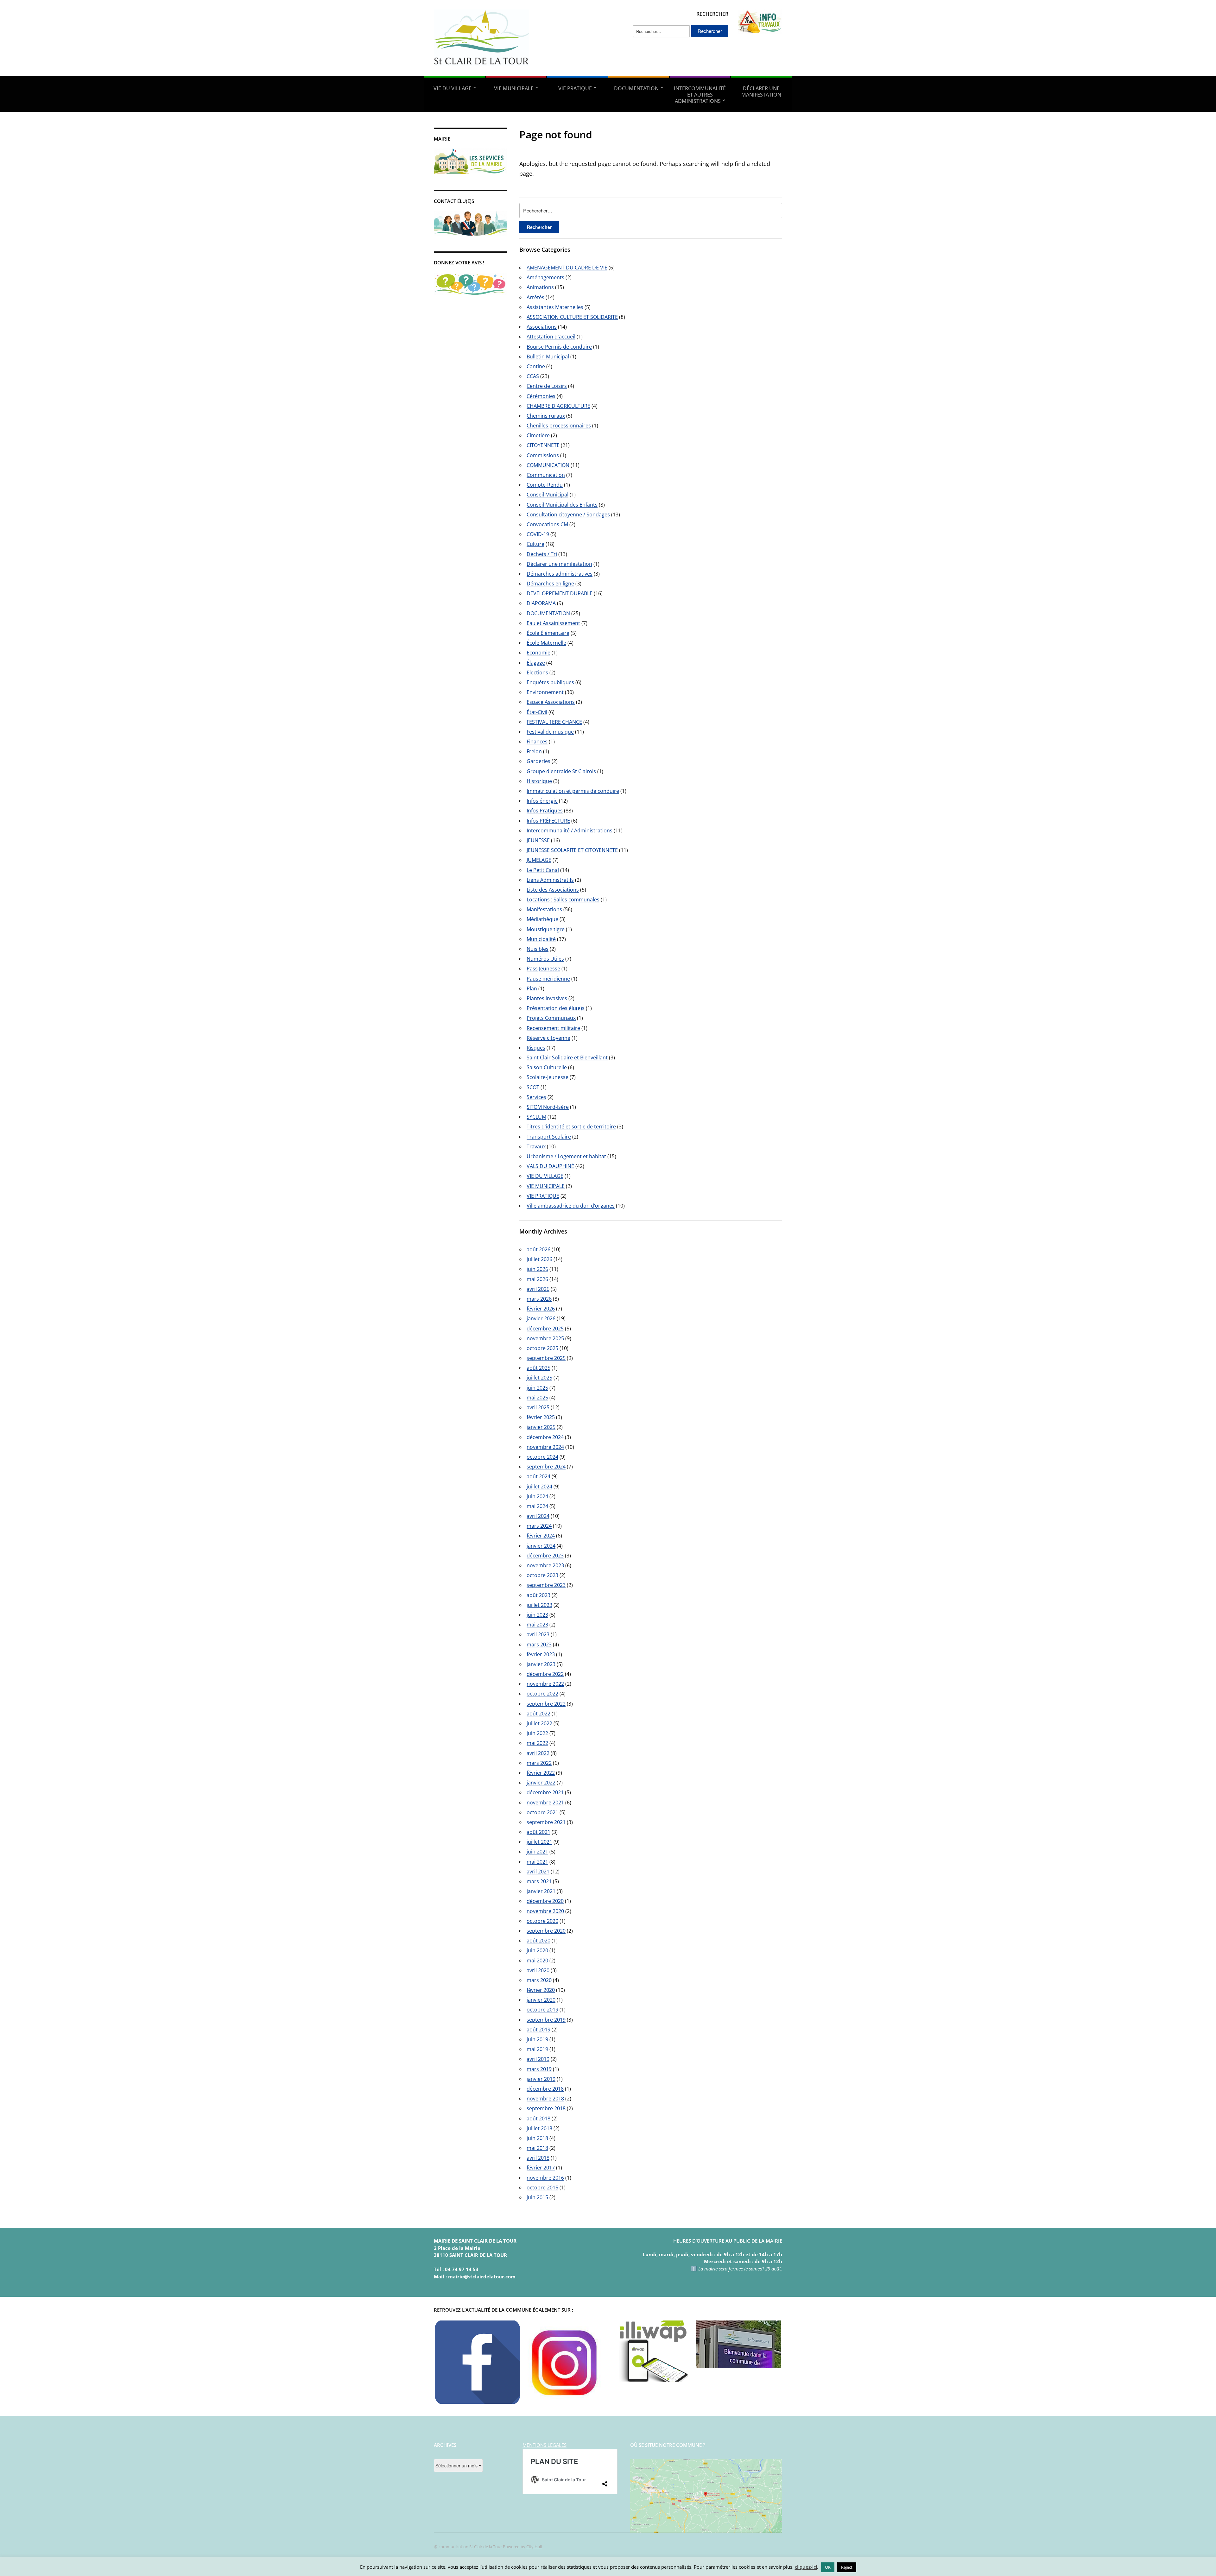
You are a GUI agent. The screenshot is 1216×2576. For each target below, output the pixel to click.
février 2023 (541, 1654)
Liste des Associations (553, 890)
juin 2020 (537, 1950)
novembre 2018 (545, 2099)
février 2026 (541, 1309)
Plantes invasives (547, 998)
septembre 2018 (546, 2108)
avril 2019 (538, 2059)
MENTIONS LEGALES (545, 2445)
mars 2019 (539, 2069)
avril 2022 (538, 1753)
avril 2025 (538, 1407)
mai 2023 (537, 1625)
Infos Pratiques (545, 811)
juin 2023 (537, 1615)
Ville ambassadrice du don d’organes (571, 1206)
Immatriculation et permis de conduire (573, 791)
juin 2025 (537, 1388)
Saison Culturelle (547, 1067)
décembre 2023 (545, 1556)
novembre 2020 (545, 1911)
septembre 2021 (546, 1822)
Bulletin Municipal (548, 357)
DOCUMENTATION (636, 88)
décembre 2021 (545, 1792)
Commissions (543, 455)
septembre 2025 (546, 1358)
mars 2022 (539, 1763)
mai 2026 (537, 1279)
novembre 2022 (545, 1684)
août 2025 (538, 1368)
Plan (532, 988)
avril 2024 (538, 1516)
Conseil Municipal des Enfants (562, 505)
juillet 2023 (539, 1605)
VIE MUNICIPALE (514, 88)
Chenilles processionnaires (559, 426)
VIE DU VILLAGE (453, 88)
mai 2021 (537, 1862)
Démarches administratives (560, 574)
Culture (535, 544)
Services (536, 1097)
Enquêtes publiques (550, 682)
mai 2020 (537, 1960)
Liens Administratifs (550, 880)
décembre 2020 (545, 1901)
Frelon (534, 751)
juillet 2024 (539, 1487)
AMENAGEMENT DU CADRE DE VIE (567, 268)
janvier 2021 (541, 1891)
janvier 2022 (541, 1783)
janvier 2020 (541, 2000)
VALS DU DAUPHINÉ (550, 1166)
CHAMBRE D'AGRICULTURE (558, 406)
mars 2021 (539, 1881)
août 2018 (538, 2118)
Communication (546, 475)
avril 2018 (538, 2158)
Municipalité (541, 939)
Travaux (536, 1146)
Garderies (538, 761)
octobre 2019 (542, 2010)
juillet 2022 (539, 1723)
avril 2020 (538, 1970)
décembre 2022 (545, 1674)
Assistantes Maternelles (555, 307)
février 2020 (541, 1990)
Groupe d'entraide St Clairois (561, 771)
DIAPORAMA (541, 603)
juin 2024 (537, 1496)
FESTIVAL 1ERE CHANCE (554, 722)
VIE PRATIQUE (575, 88)
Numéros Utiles (545, 959)
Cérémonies (541, 396)
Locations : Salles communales (563, 900)
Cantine (536, 366)
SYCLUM (536, 1117)
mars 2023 (539, 1645)
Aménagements (545, 277)
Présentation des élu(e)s (556, 1008)
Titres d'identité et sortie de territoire (571, 1127)
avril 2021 (538, 1872)
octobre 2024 (542, 1457)
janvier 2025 (541, 1427)
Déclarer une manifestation (559, 564)
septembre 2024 (546, 1467)
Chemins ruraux (546, 416)
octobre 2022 (542, 1694)
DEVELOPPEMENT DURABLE (560, 593)
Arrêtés (535, 297)
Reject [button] (847, 2567)
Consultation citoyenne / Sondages (568, 515)
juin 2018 (537, 2138)
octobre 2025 (542, 1348)
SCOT (533, 1087)
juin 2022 (537, 1733)
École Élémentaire (548, 633)
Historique (539, 781)
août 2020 (538, 1941)
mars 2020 (539, 1980)
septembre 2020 (546, 1931)
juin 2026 (537, 1269)
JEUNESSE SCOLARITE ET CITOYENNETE (572, 850)
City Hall (534, 2547)
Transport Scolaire (549, 1137)
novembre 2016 (545, 2178)
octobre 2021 (542, 1812)
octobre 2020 (542, 1921)
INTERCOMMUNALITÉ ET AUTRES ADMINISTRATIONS (700, 95)
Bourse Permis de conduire (559, 347)
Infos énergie (542, 801)
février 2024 (541, 1536)
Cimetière (538, 435)
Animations (540, 287)
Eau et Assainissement (553, 623)
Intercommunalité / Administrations (570, 830)
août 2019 (538, 2030)
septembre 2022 (546, 1704)
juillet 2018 (539, 2128)
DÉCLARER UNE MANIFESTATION (761, 92)
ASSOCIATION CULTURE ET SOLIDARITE (572, 317)
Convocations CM (547, 524)
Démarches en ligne (550, 584)
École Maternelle (546, 643)
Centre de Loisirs (547, 386)
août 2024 (538, 1476)
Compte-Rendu (545, 485)
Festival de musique (550, 732)
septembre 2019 (546, 2020)
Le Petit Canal (543, 870)
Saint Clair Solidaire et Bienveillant (567, 1058)
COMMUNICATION (548, 465)
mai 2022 (537, 1743)
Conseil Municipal (548, 495)
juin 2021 (537, 1852)
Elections (537, 672)
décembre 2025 (545, 1329)
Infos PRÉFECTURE (548, 821)
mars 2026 (539, 1299)
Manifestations (544, 909)
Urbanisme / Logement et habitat (566, 1156)
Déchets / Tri (542, 554)
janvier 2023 (541, 1664)
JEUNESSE (538, 840)
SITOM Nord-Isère (548, 1107)
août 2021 (538, 1832)
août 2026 (538, 1249)
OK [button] (828, 2567)
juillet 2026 (539, 1259)
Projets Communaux (551, 1018)
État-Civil (537, 712)
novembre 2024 (545, 1447)
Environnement (545, 692)
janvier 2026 (541, 1318)
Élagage (536, 663)
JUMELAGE (539, 860)
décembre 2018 (545, 2089)
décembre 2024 (545, 1437)
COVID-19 (538, 534)
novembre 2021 (545, 1803)
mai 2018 (537, 2148)
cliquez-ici (806, 2567)
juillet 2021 (539, 1842)
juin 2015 (537, 2197)
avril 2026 (538, 1289)
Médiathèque (542, 919)
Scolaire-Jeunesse (548, 1077)
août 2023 (538, 1595)
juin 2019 (537, 2039)
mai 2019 (537, 2049)
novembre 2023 (545, 1565)
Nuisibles (538, 949)
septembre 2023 (546, 1585)
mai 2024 (537, 1506)
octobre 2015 (542, 2188)
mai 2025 (537, 1398)
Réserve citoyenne (548, 1038)
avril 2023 (538, 1634)
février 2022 (541, 1773)
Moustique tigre (546, 929)
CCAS (533, 376)
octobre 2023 (542, 1575)
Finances (537, 742)
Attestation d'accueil (551, 337)
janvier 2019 (541, 2079)
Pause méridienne (548, 979)
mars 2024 (539, 1526)
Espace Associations (551, 702)
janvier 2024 (541, 1546)
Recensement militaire (553, 1028)
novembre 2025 (545, 1338)
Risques (536, 1048)
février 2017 (541, 2168)
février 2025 (541, 1417)
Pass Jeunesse (543, 969)
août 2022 (538, 1714)
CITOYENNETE (543, 445)
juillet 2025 (539, 1378)
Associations (542, 327)
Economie (538, 653)
